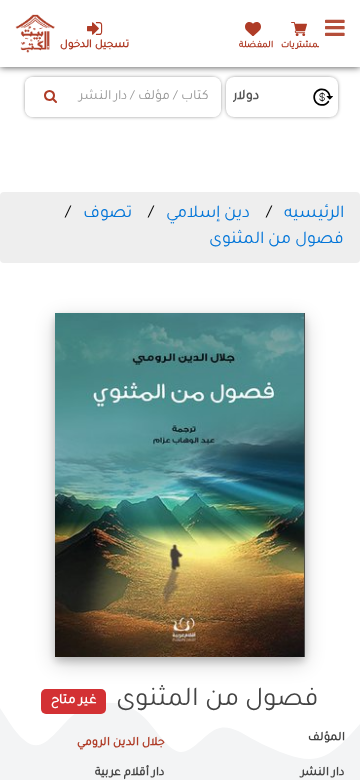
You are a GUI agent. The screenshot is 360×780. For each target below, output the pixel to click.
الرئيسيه (314, 214)
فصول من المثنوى (276, 240)
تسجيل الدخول (94, 45)
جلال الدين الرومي (121, 743)
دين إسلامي (208, 214)
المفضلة (256, 45)
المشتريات (302, 45)
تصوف (107, 214)
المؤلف (326, 738)
